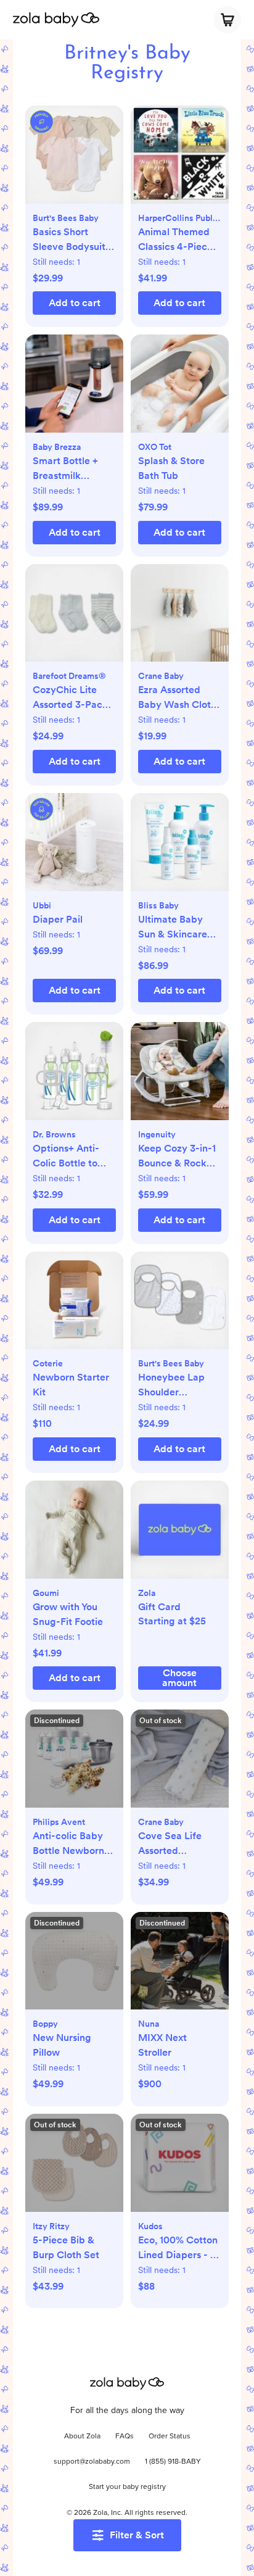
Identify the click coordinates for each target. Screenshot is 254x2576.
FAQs (125, 2437)
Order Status (170, 2437)
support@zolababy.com (92, 2462)
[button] (74, 161)
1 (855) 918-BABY (173, 2462)
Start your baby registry (127, 2487)
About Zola (82, 2437)
